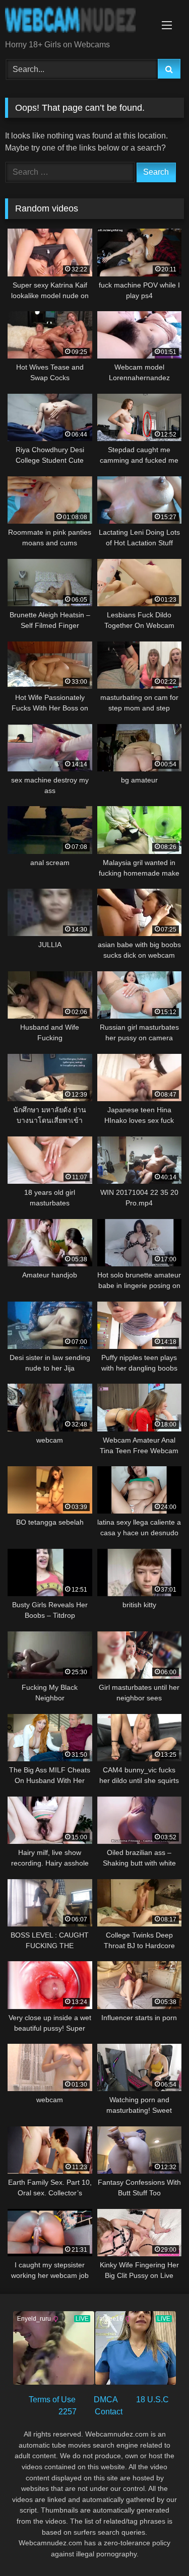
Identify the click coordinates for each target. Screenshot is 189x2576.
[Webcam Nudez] (78, 21)
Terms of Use (52, 2400)
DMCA (106, 2400)
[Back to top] (158, 2546)
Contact (109, 2412)
